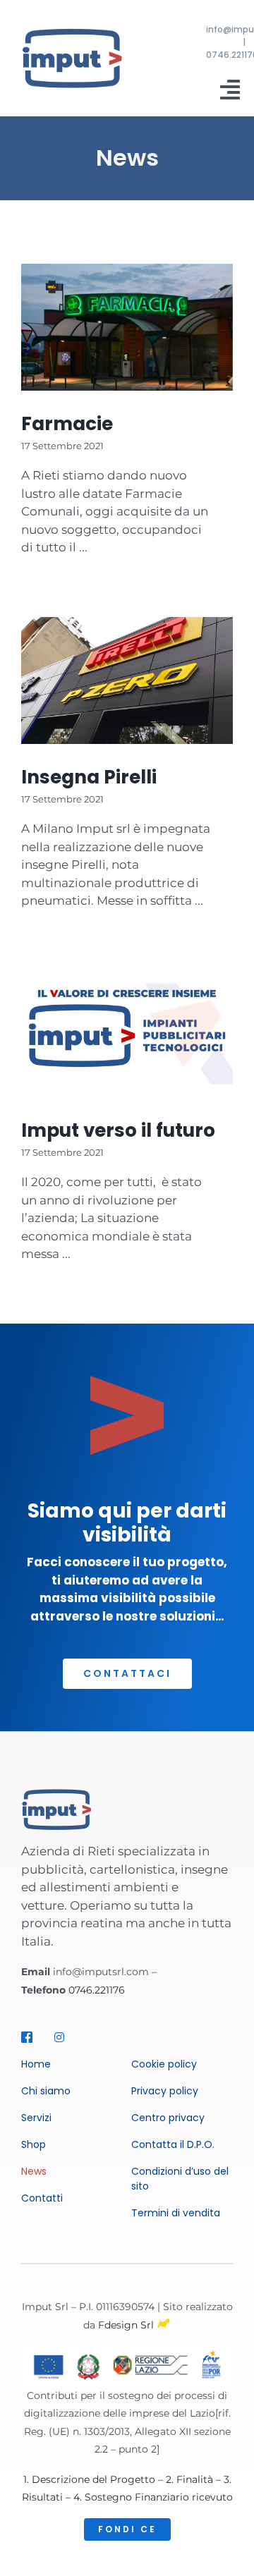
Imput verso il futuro (118, 1130)
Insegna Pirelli (89, 777)
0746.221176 (97, 1990)
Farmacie (67, 423)
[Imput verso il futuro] (127, 1034)
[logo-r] (72, 33)
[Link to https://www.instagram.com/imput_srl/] (64, 2037)
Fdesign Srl (126, 2325)
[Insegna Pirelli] (127, 680)
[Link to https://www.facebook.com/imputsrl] (31, 2037)
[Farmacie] (127, 327)
